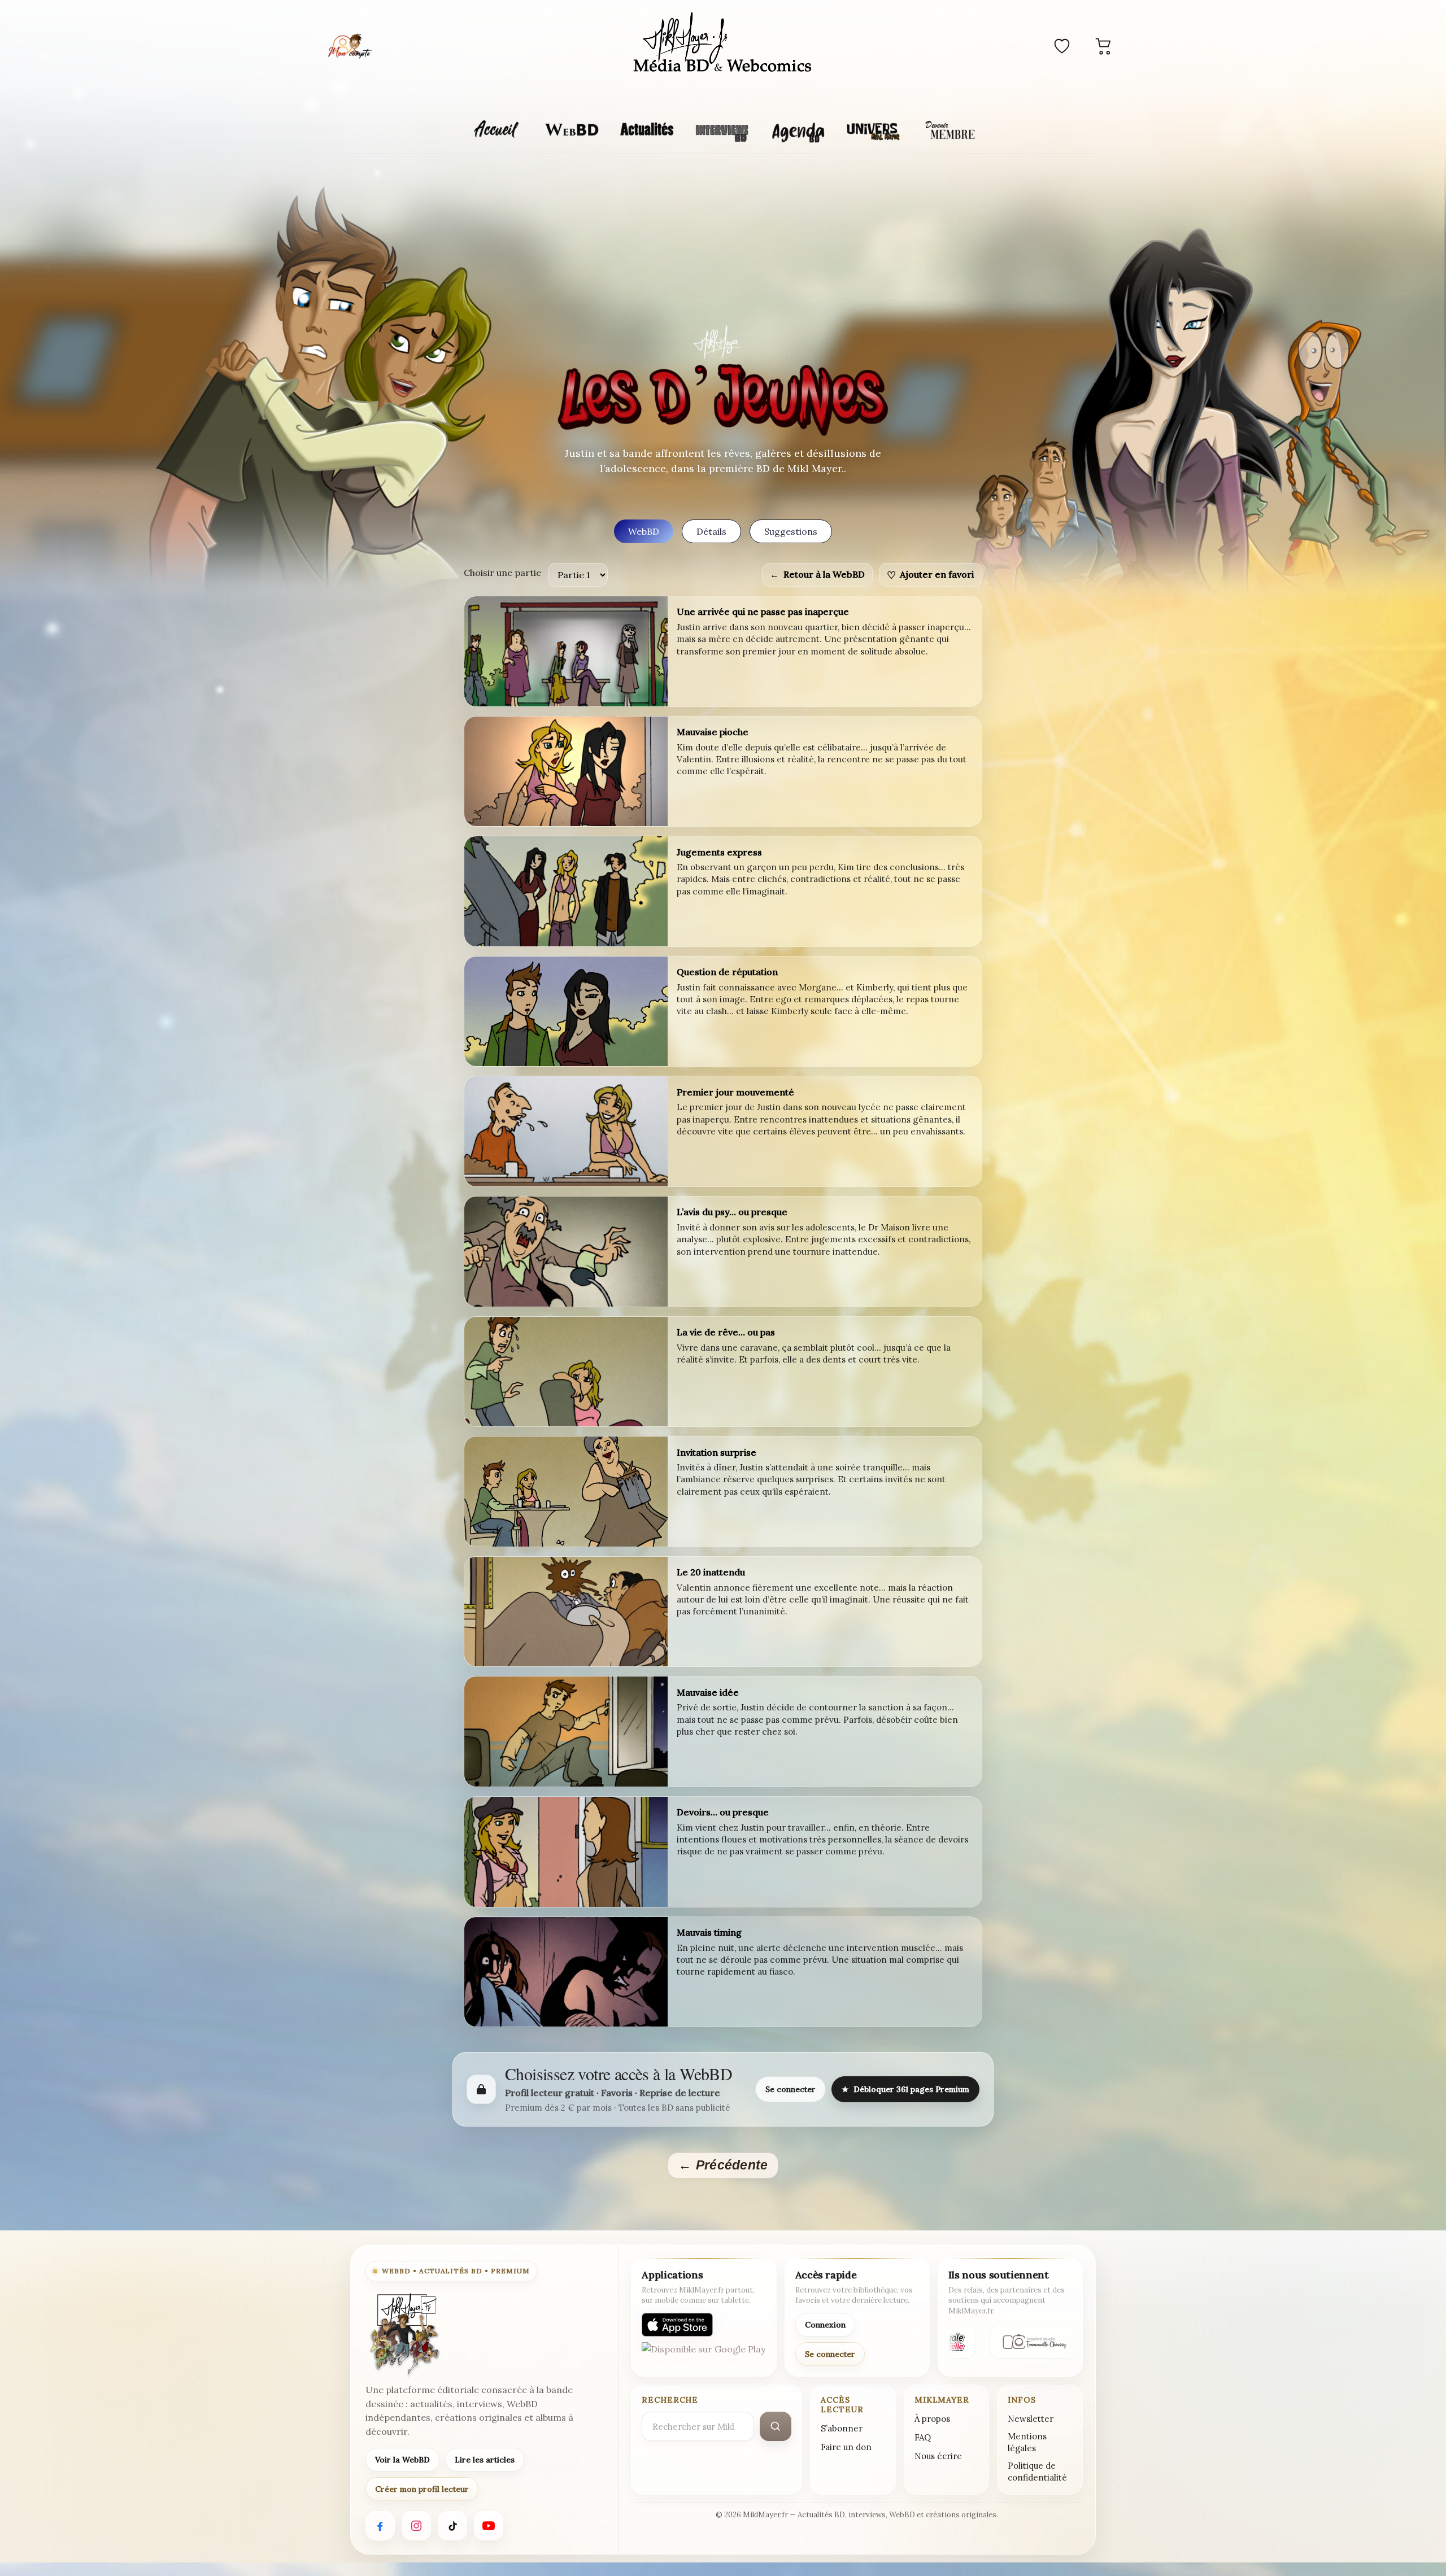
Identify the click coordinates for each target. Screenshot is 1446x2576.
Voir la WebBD (402, 2460)
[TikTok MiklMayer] (452, 2526)
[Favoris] (1062, 46)
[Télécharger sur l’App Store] (677, 2325)
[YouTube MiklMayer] (489, 2526)
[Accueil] (723, 44)
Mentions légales (1027, 2442)
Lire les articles (485, 2460)
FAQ (923, 2437)
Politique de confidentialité (1037, 2472)
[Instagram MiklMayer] (416, 2526)
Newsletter (1031, 2419)
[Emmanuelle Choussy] (1027, 2342)
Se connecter (790, 2089)
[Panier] (1104, 46)
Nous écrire (938, 2456)
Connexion (825, 2325)
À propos (932, 2419)
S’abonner (842, 2428)
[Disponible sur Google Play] (704, 2354)
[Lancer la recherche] (776, 2426)
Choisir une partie (502, 573)
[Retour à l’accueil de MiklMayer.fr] (404, 2334)
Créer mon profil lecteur (422, 2489)
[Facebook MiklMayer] (380, 2526)
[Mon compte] (350, 46)
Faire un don (846, 2447)
